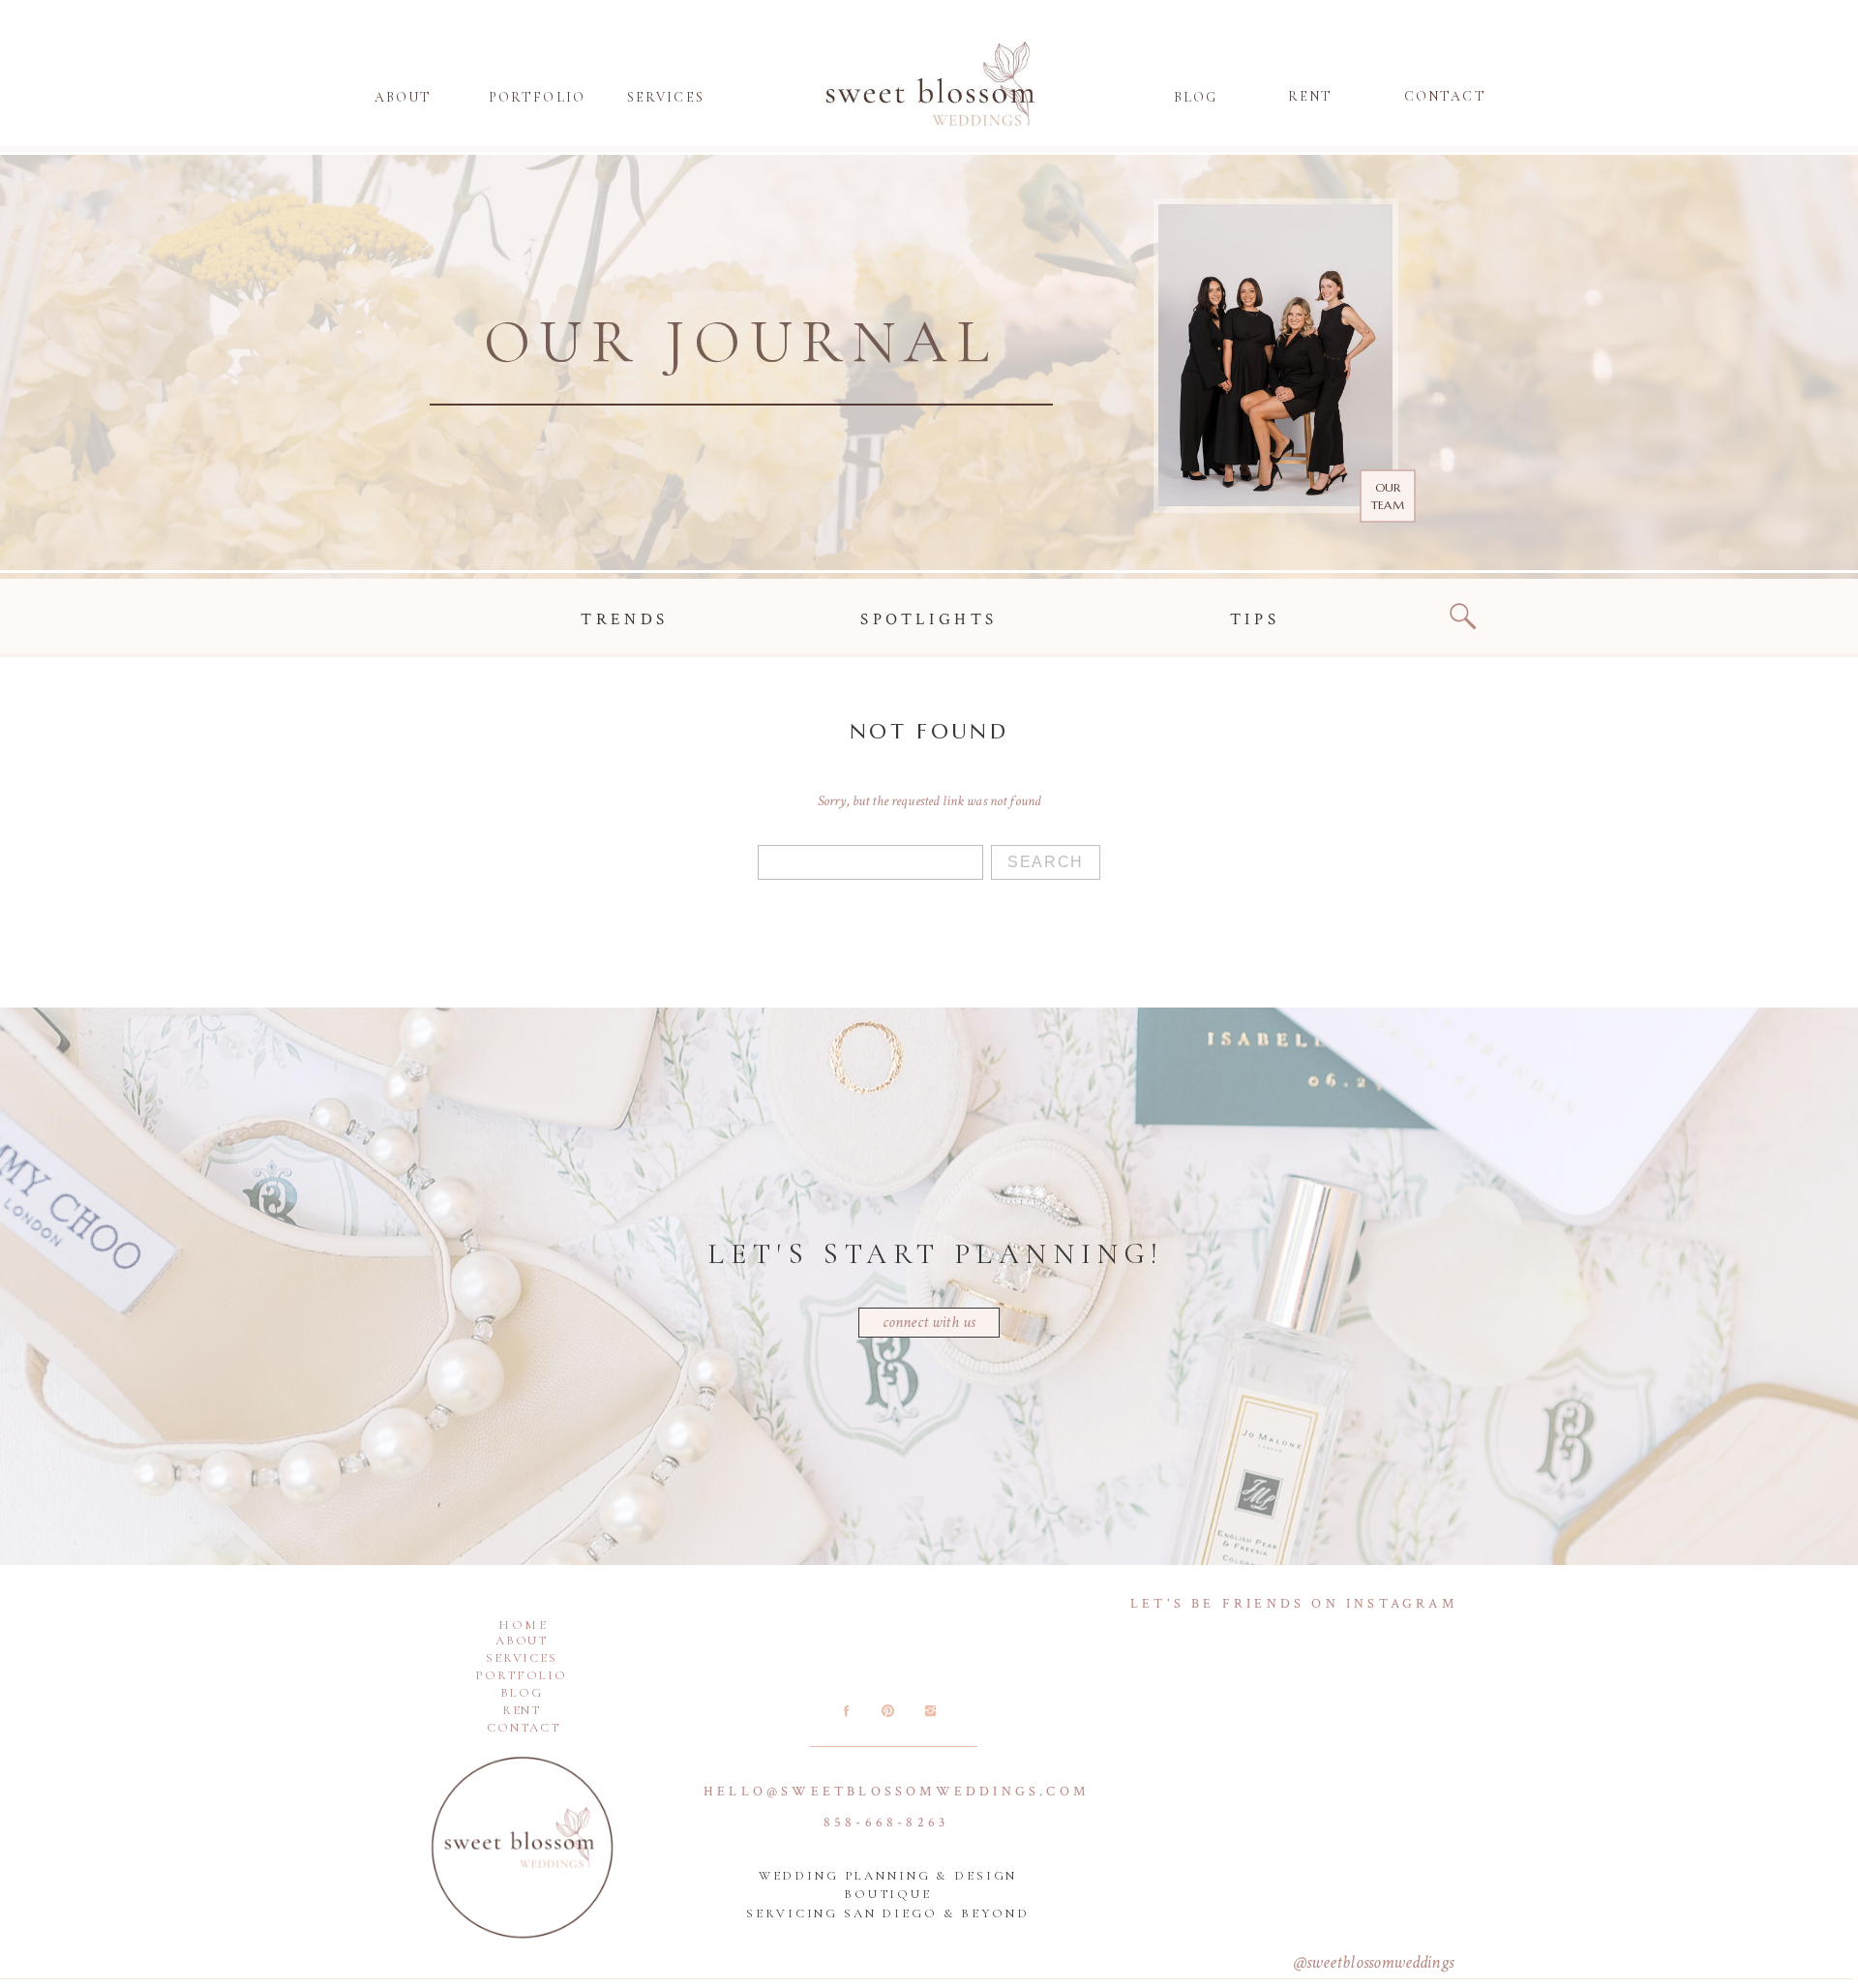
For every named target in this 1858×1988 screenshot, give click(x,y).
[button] (1196, 101)
